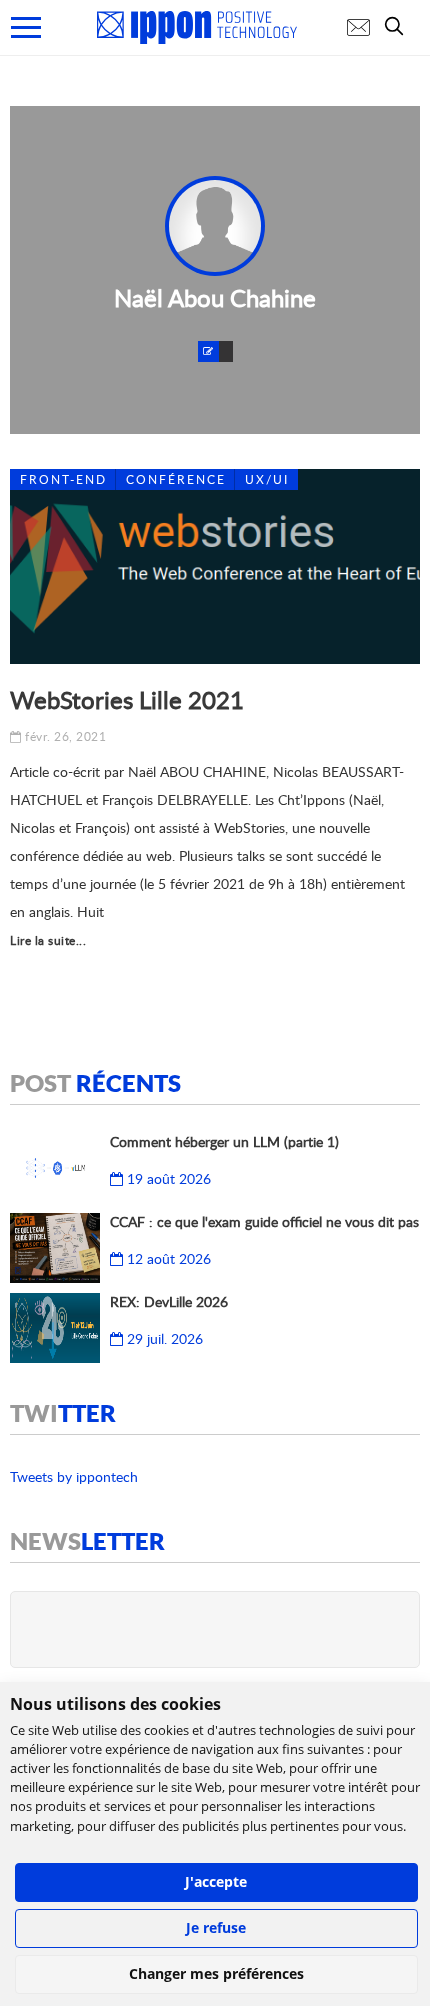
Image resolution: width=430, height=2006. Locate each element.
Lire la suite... (48, 940)
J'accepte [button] (216, 1881)
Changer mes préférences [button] (216, 1973)
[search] (399, 26)
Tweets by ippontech (74, 1476)
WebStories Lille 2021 (127, 699)
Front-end (63, 479)
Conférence (176, 479)
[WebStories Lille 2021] (215, 566)
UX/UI (267, 479)
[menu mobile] (26, 27)
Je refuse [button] (216, 1927)
